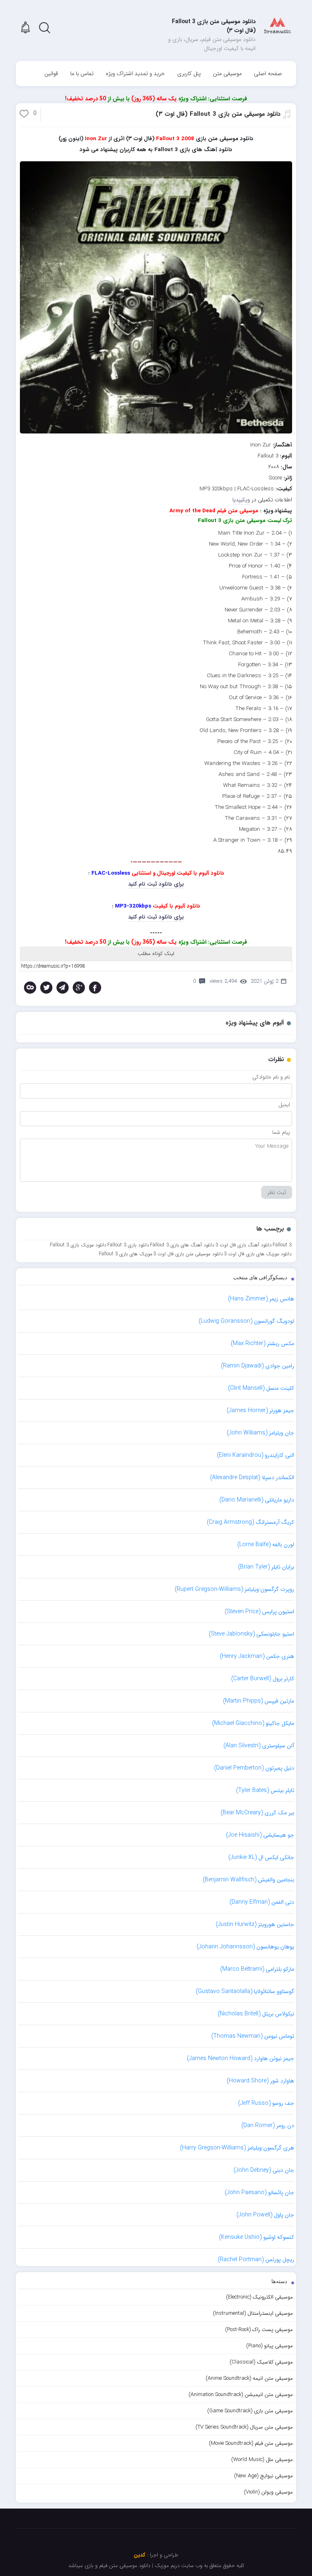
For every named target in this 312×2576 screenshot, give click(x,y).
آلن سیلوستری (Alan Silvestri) (259, 1746)
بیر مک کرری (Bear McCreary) (257, 1813)
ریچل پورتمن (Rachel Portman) (256, 2260)
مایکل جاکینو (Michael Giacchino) (253, 1723)
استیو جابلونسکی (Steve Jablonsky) (251, 1634)
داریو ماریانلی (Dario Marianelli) (257, 1500)
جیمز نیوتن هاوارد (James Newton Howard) (240, 2058)
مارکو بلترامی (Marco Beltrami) (257, 1969)
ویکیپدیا (241, 500)
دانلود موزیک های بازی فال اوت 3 (258, 1254)
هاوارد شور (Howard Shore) (260, 2081)
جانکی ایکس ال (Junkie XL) (261, 1857)
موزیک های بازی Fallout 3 (126, 1254)
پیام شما (281, 1132)
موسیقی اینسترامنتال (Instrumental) (253, 2313)
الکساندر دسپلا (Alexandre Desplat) (252, 1478)
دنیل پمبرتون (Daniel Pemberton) (254, 1768)
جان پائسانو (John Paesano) (259, 2193)
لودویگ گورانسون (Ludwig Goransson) (246, 1321)
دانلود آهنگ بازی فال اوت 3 (244, 1245)
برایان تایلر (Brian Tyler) (266, 1567)
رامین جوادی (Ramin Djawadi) (258, 1366)
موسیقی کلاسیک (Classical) (261, 2362)
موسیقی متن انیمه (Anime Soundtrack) (249, 2378)
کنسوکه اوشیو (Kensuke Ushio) (257, 2237)
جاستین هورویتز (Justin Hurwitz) (255, 1924)
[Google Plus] (79, 988)
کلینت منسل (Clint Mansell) (261, 1388)
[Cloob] (30, 988)
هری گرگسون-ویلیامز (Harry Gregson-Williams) (237, 2148)
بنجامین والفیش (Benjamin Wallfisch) (248, 1880)
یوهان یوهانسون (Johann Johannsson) (245, 1947)
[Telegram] (63, 988)
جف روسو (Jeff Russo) (266, 2103)
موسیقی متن (227, 74)
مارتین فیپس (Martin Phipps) (259, 1701)
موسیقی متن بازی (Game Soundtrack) (250, 2411)
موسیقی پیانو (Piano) (270, 2346)
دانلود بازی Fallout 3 (128, 1245)
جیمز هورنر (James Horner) (260, 1410)
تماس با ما (82, 74)
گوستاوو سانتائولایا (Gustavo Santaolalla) (245, 1991)
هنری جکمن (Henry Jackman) (257, 1656)
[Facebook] (95, 988)
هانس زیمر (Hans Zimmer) (261, 1299)
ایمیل (284, 1105)
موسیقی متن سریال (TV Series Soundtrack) (244, 2427)
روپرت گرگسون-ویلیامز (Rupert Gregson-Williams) (234, 1589)
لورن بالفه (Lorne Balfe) (266, 1545)
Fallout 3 (282, 1245)
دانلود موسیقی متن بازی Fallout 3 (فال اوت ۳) (218, 114)
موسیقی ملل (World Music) (262, 2460)
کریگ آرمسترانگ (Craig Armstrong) (250, 1522)
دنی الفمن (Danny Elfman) (262, 1902)
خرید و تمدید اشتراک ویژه (135, 74)
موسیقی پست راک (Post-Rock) (259, 2330)
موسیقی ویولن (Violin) (268, 2492)
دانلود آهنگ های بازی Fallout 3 (182, 1245)
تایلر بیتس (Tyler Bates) (265, 1790)
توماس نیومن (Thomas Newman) (253, 2036)
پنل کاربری (189, 74)
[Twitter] (46, 988)
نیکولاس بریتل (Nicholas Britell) (256, 2014)
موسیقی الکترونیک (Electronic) (259, 2297)
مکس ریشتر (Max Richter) (262, 1343)
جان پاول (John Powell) (265, 2215)
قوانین (51, 74)
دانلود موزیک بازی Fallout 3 (78, 1245)
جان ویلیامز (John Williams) (260, 1433)
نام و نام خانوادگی (271, 1077)
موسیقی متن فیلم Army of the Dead (214, 511)
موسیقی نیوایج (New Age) (263, 2476)
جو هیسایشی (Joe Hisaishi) (260, 1835)
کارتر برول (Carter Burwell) (263, 1679)
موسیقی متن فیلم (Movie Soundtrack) (251, 2443)
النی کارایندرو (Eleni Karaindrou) (256, 1455)
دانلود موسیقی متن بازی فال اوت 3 (188, 1254)
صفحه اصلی (268, 74)
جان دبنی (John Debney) (264, 2170)
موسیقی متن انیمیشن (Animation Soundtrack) (241, 2395)
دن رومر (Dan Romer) (268, 2125)
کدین (140, 2555)
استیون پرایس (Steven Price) (259, 1612)
